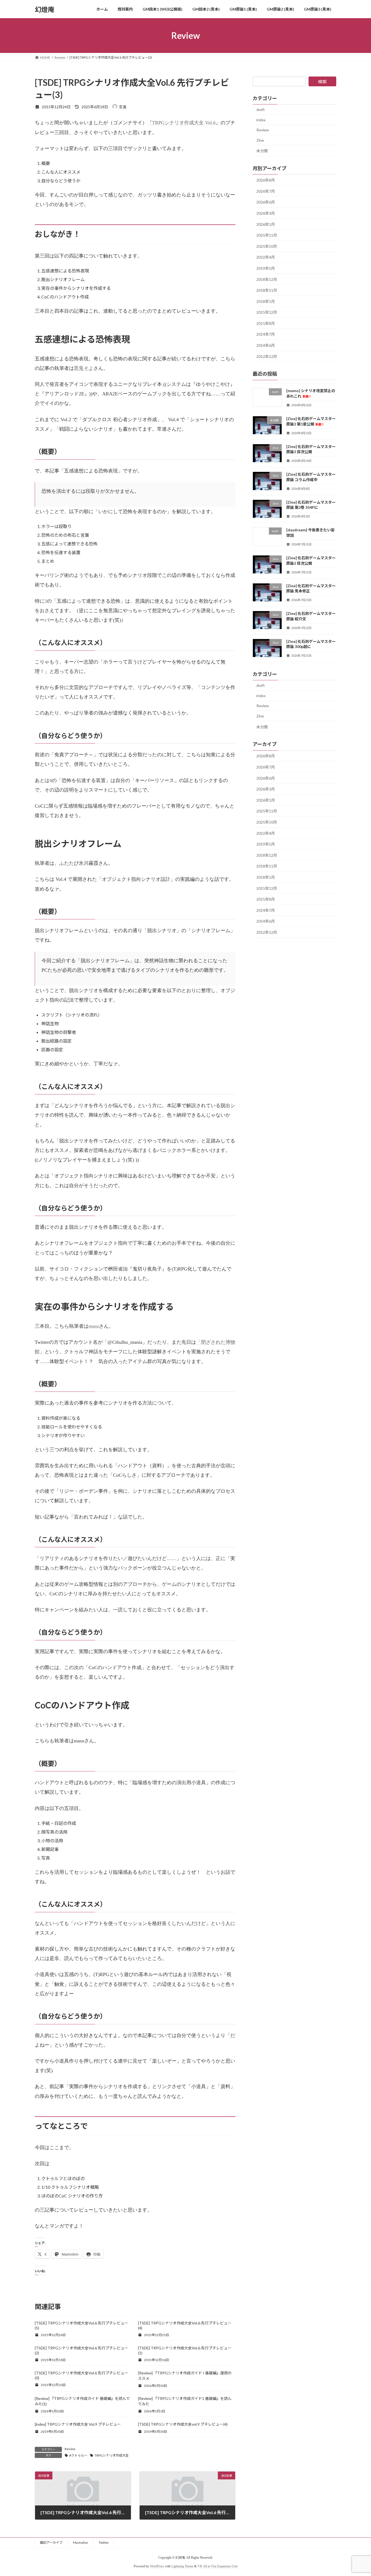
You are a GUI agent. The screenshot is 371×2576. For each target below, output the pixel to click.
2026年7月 (266, 191)
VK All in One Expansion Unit (217, 2566)
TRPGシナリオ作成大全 (112, 2455)
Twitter (104, 2542)
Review (70, 2449)
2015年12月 (267, 312)
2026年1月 (266, 224)
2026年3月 (266, 213)
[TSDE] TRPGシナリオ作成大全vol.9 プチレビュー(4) (183, 2424)
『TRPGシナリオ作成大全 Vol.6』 (184, 123)
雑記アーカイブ (51, 2542)
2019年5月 (266, 268)
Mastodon (81, 2542)
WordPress (157, 2566)
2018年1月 (266, 301)
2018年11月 (267, 290)
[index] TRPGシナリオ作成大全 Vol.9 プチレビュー (78, 2424)
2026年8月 (266, 180)
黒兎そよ (84, 368)
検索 (322, 82)
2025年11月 (267, 235)
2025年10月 (267, 246)
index (261, 120)
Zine (260, 140)
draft (261, 109)
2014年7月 (266, 334)
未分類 (262, 151)
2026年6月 (266, 202)
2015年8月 (266, 323)
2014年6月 (266, 345)
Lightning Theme (182, 2566)
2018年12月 (267, 279)
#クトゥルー (78, 2455)
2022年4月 (266, 257)
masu (94, 1326)
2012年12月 (267, 356)
